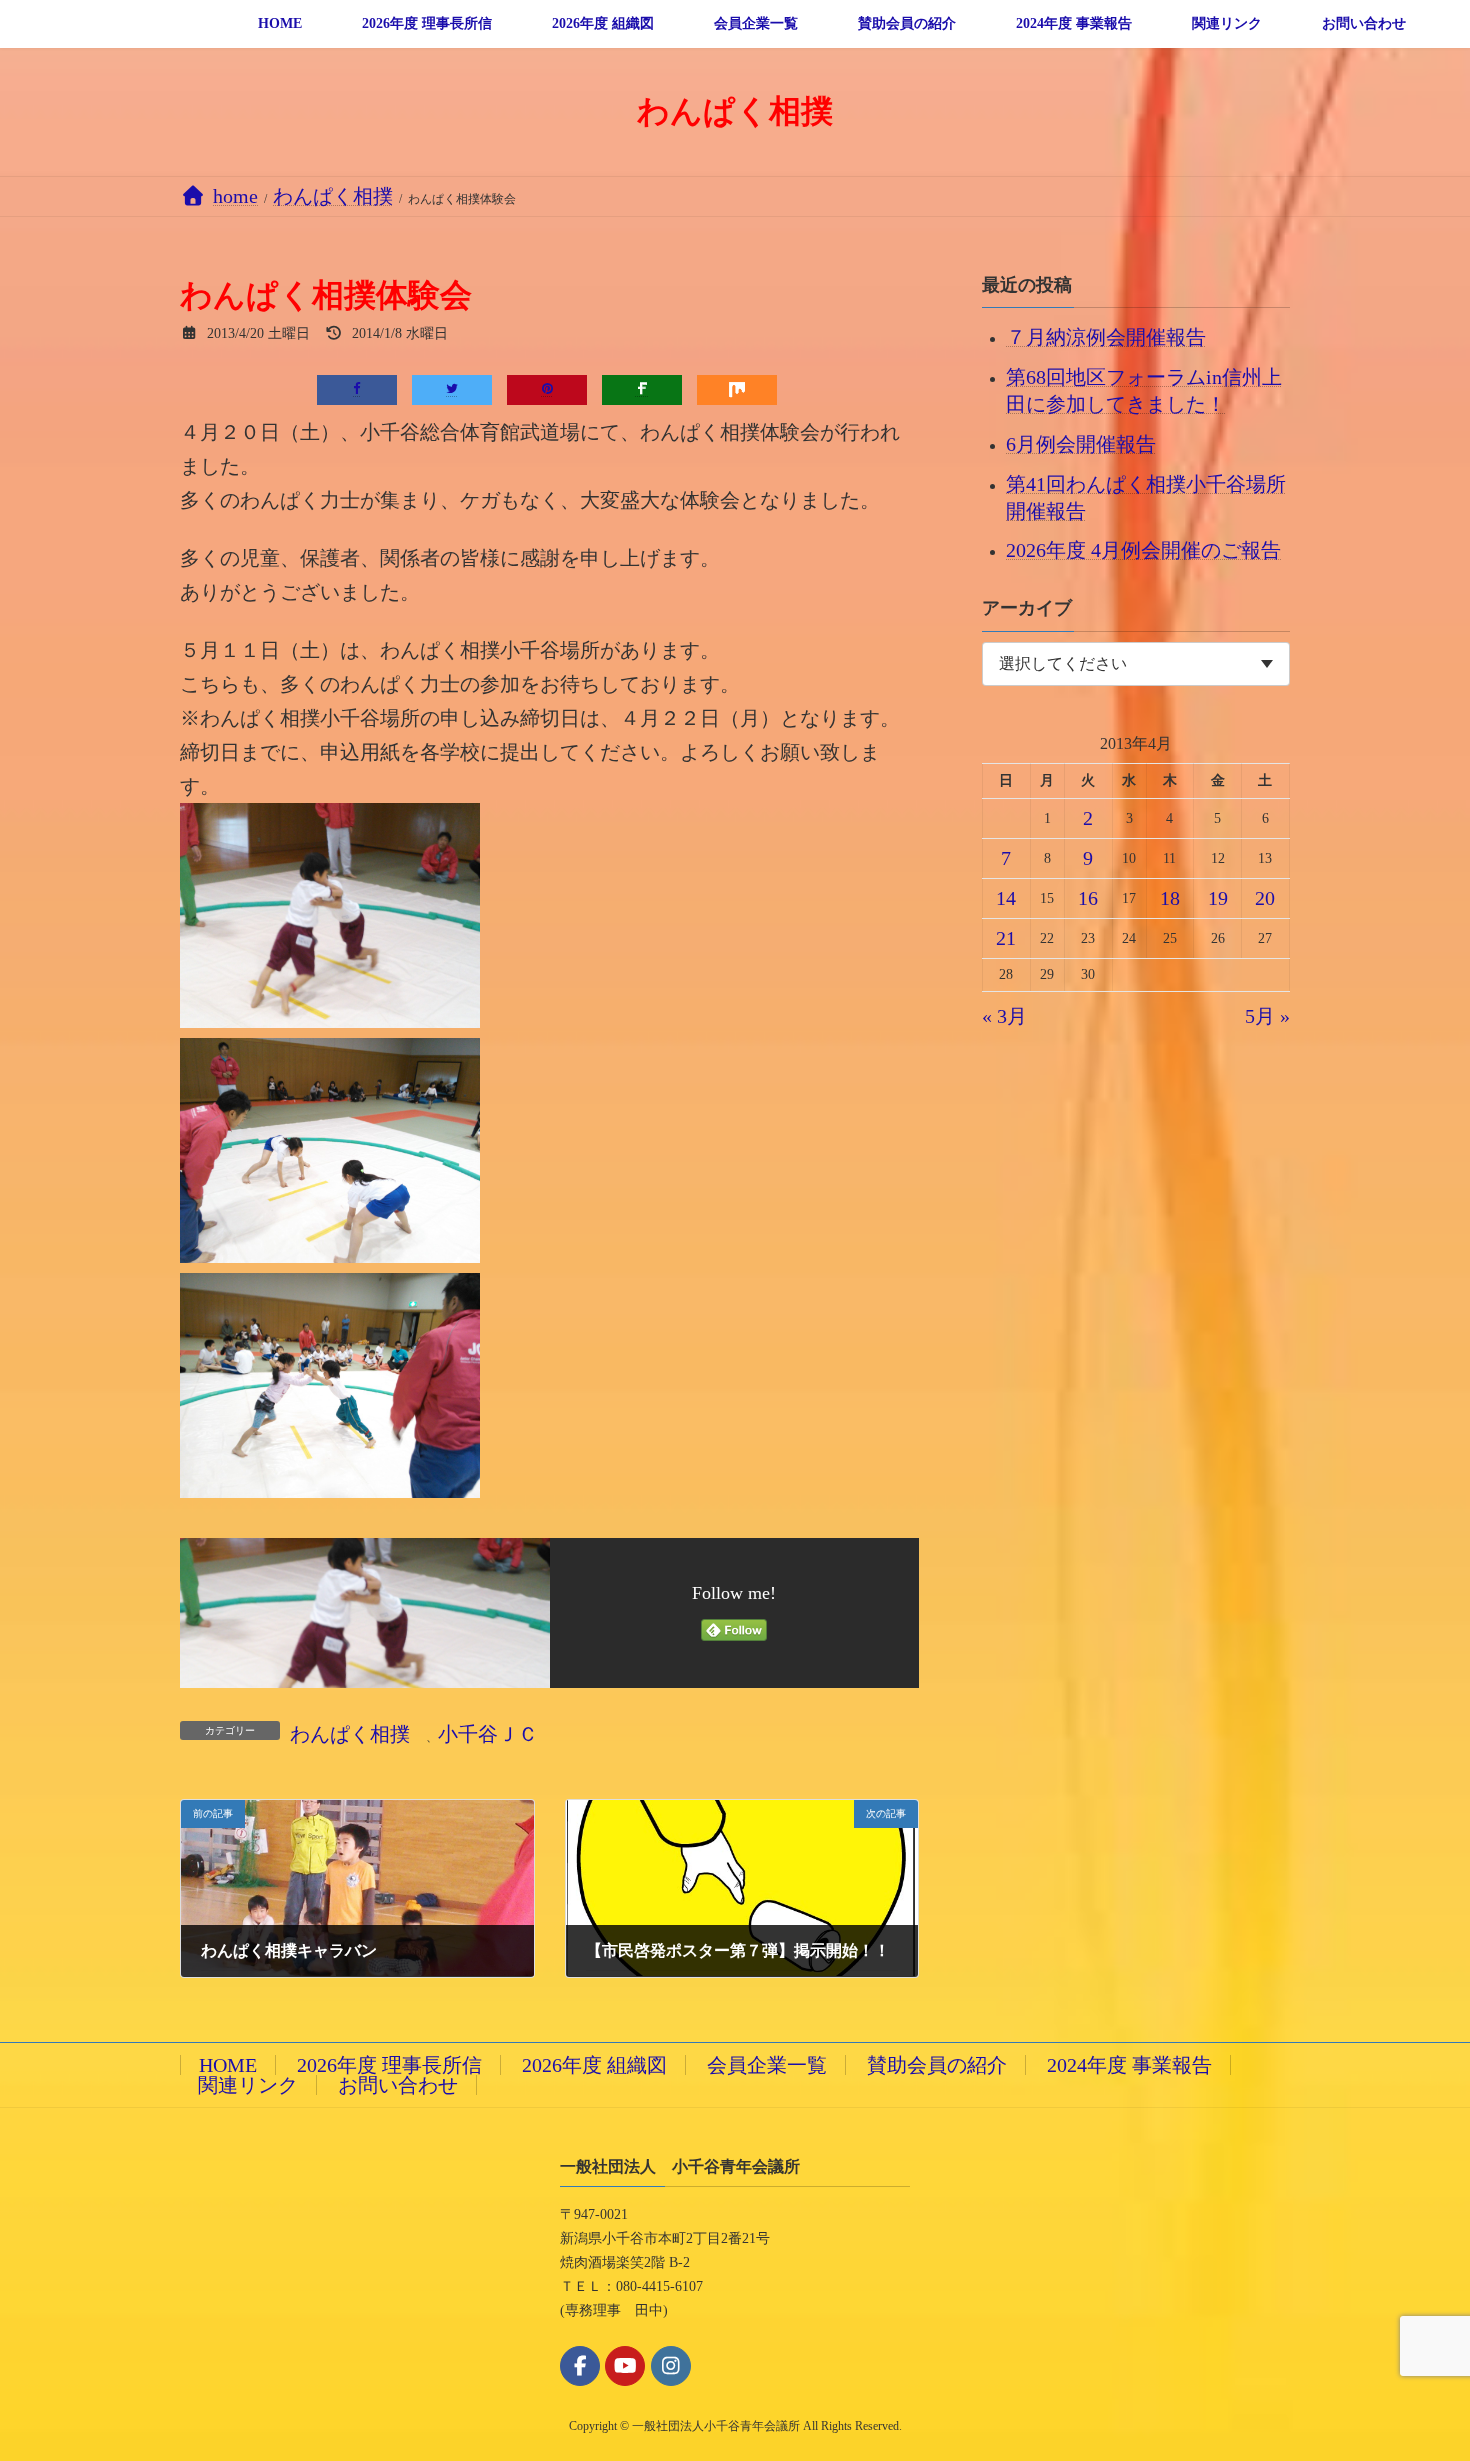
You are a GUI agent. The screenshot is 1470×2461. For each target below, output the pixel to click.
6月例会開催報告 (1081, 443)
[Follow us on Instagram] (671, 2366)
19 (1218, 898)
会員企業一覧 (767, 2065)
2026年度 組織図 (594, 2065)
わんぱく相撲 (350, 1734)
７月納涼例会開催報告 (1106, 337)
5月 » (1267, 1016)
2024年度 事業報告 (1129, 2065)
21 (1007, 938)
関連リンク (248, 2085)
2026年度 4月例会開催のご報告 (1143, 550)
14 (1007, 898)
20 (1266, 898)
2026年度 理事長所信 (389, 2065)
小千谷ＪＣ (488, 1734)
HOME (228, 2065)
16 (1088, 898)
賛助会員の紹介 (937, 2065)
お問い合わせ (398, 2085)
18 (1170, 898)
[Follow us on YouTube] (625, 2366)
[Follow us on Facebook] (580, 2366)
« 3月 (1004, 1016)
